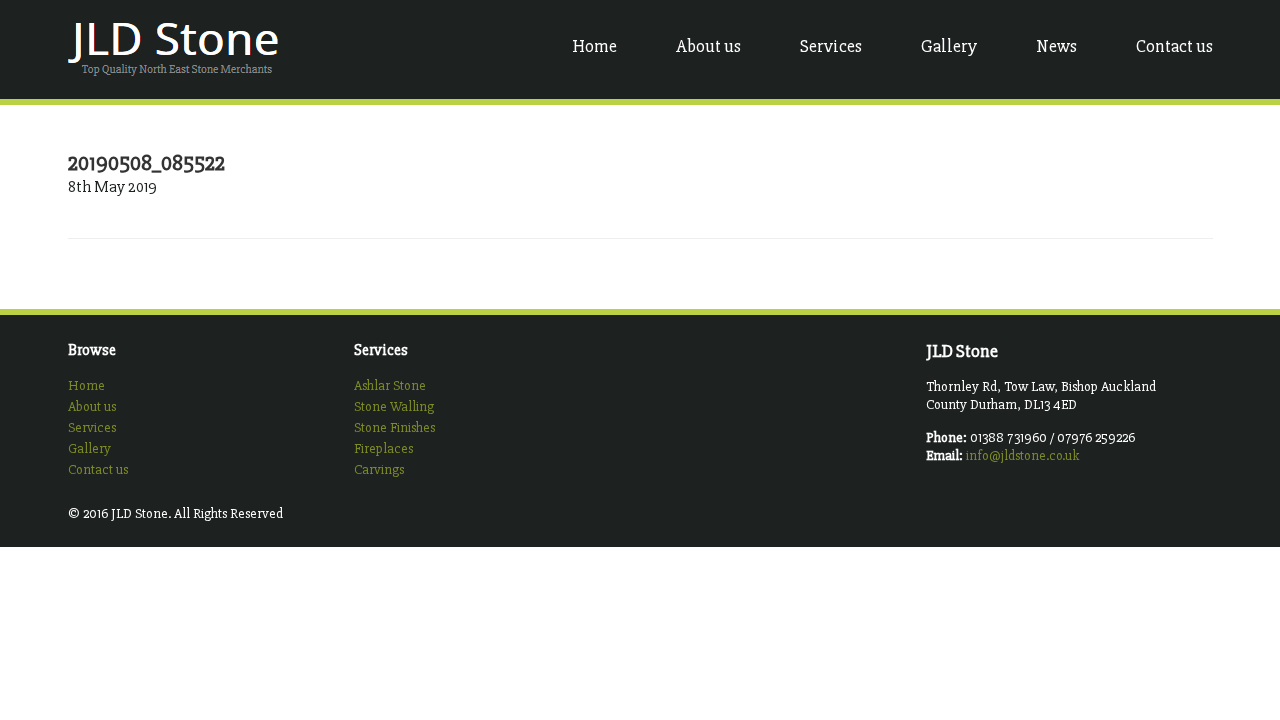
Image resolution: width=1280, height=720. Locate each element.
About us (708, 46)
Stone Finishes (394, 427)
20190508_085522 (146, 163)
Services (831, 46)
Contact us (1174, 46)
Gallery (949, 46)
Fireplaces (383, 448)
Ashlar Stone (390, 385)
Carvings (379, 469)
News (1056, 46)
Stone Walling (394, 406)
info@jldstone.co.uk (1022, 455)
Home (594, 46)
